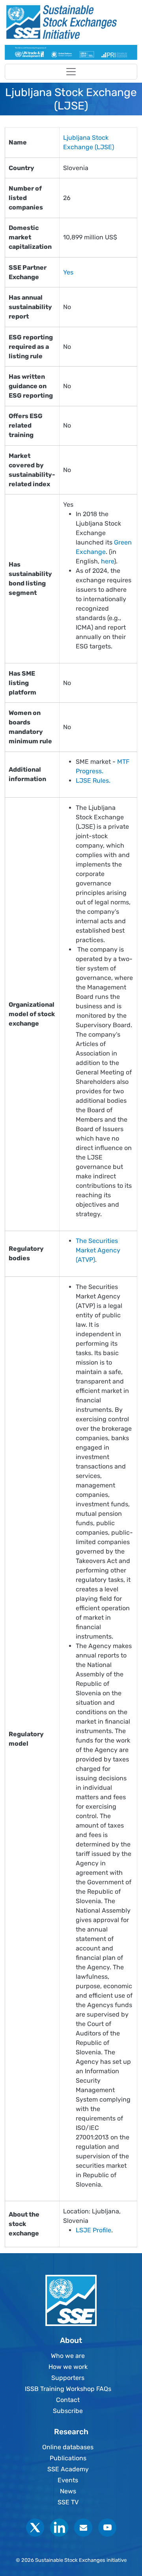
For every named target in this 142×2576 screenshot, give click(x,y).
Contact (68, 2400)
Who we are (68, 2356)
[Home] (68, 22)
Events (68, 2480)
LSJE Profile (93, 2230)
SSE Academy (68, 2469)
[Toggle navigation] (71, 72)
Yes (68, 272)
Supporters (68, 2378)
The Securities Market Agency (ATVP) (98, 1250)
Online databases (68, 2447)
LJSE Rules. (93, 781)
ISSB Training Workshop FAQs (68, 2389)
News (68, 2491)
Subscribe (68, 2411)
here (107, 561)
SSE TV (68, 2502)
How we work (68, 2367)
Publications (68, 2458)
